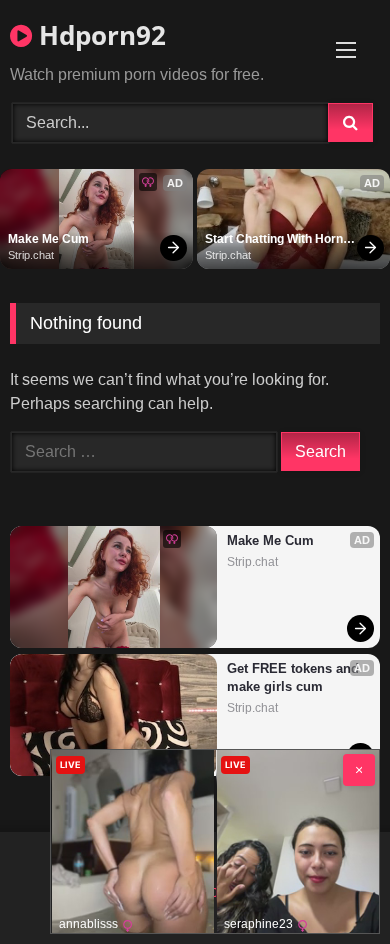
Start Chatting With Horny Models (279, 240)
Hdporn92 (99, 35)
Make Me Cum (48, 239)
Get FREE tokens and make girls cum (294, 677)
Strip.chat (31, 255)
